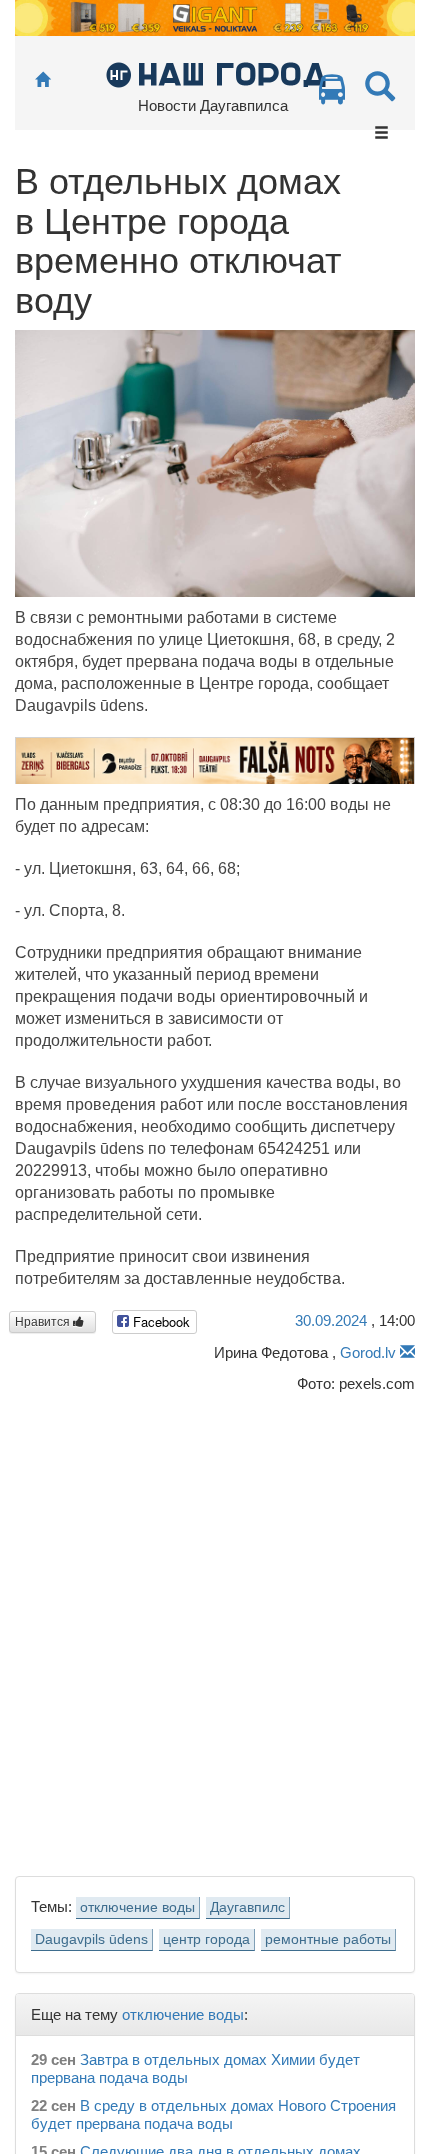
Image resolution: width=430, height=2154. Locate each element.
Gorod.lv (368, 1352)
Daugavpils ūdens (91, 1939)
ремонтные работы (328, 1939)
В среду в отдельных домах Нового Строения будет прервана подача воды (213, 2114)
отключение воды (137, 1907)
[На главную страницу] (42, 80)
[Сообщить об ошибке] (407, 1352)
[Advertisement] (215, 1630)
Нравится (44, 1322)
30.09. (331, 1320)
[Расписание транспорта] (332, 94)
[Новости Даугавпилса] (215, 73)
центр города (206, 1939)
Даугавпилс (247, 1907)
